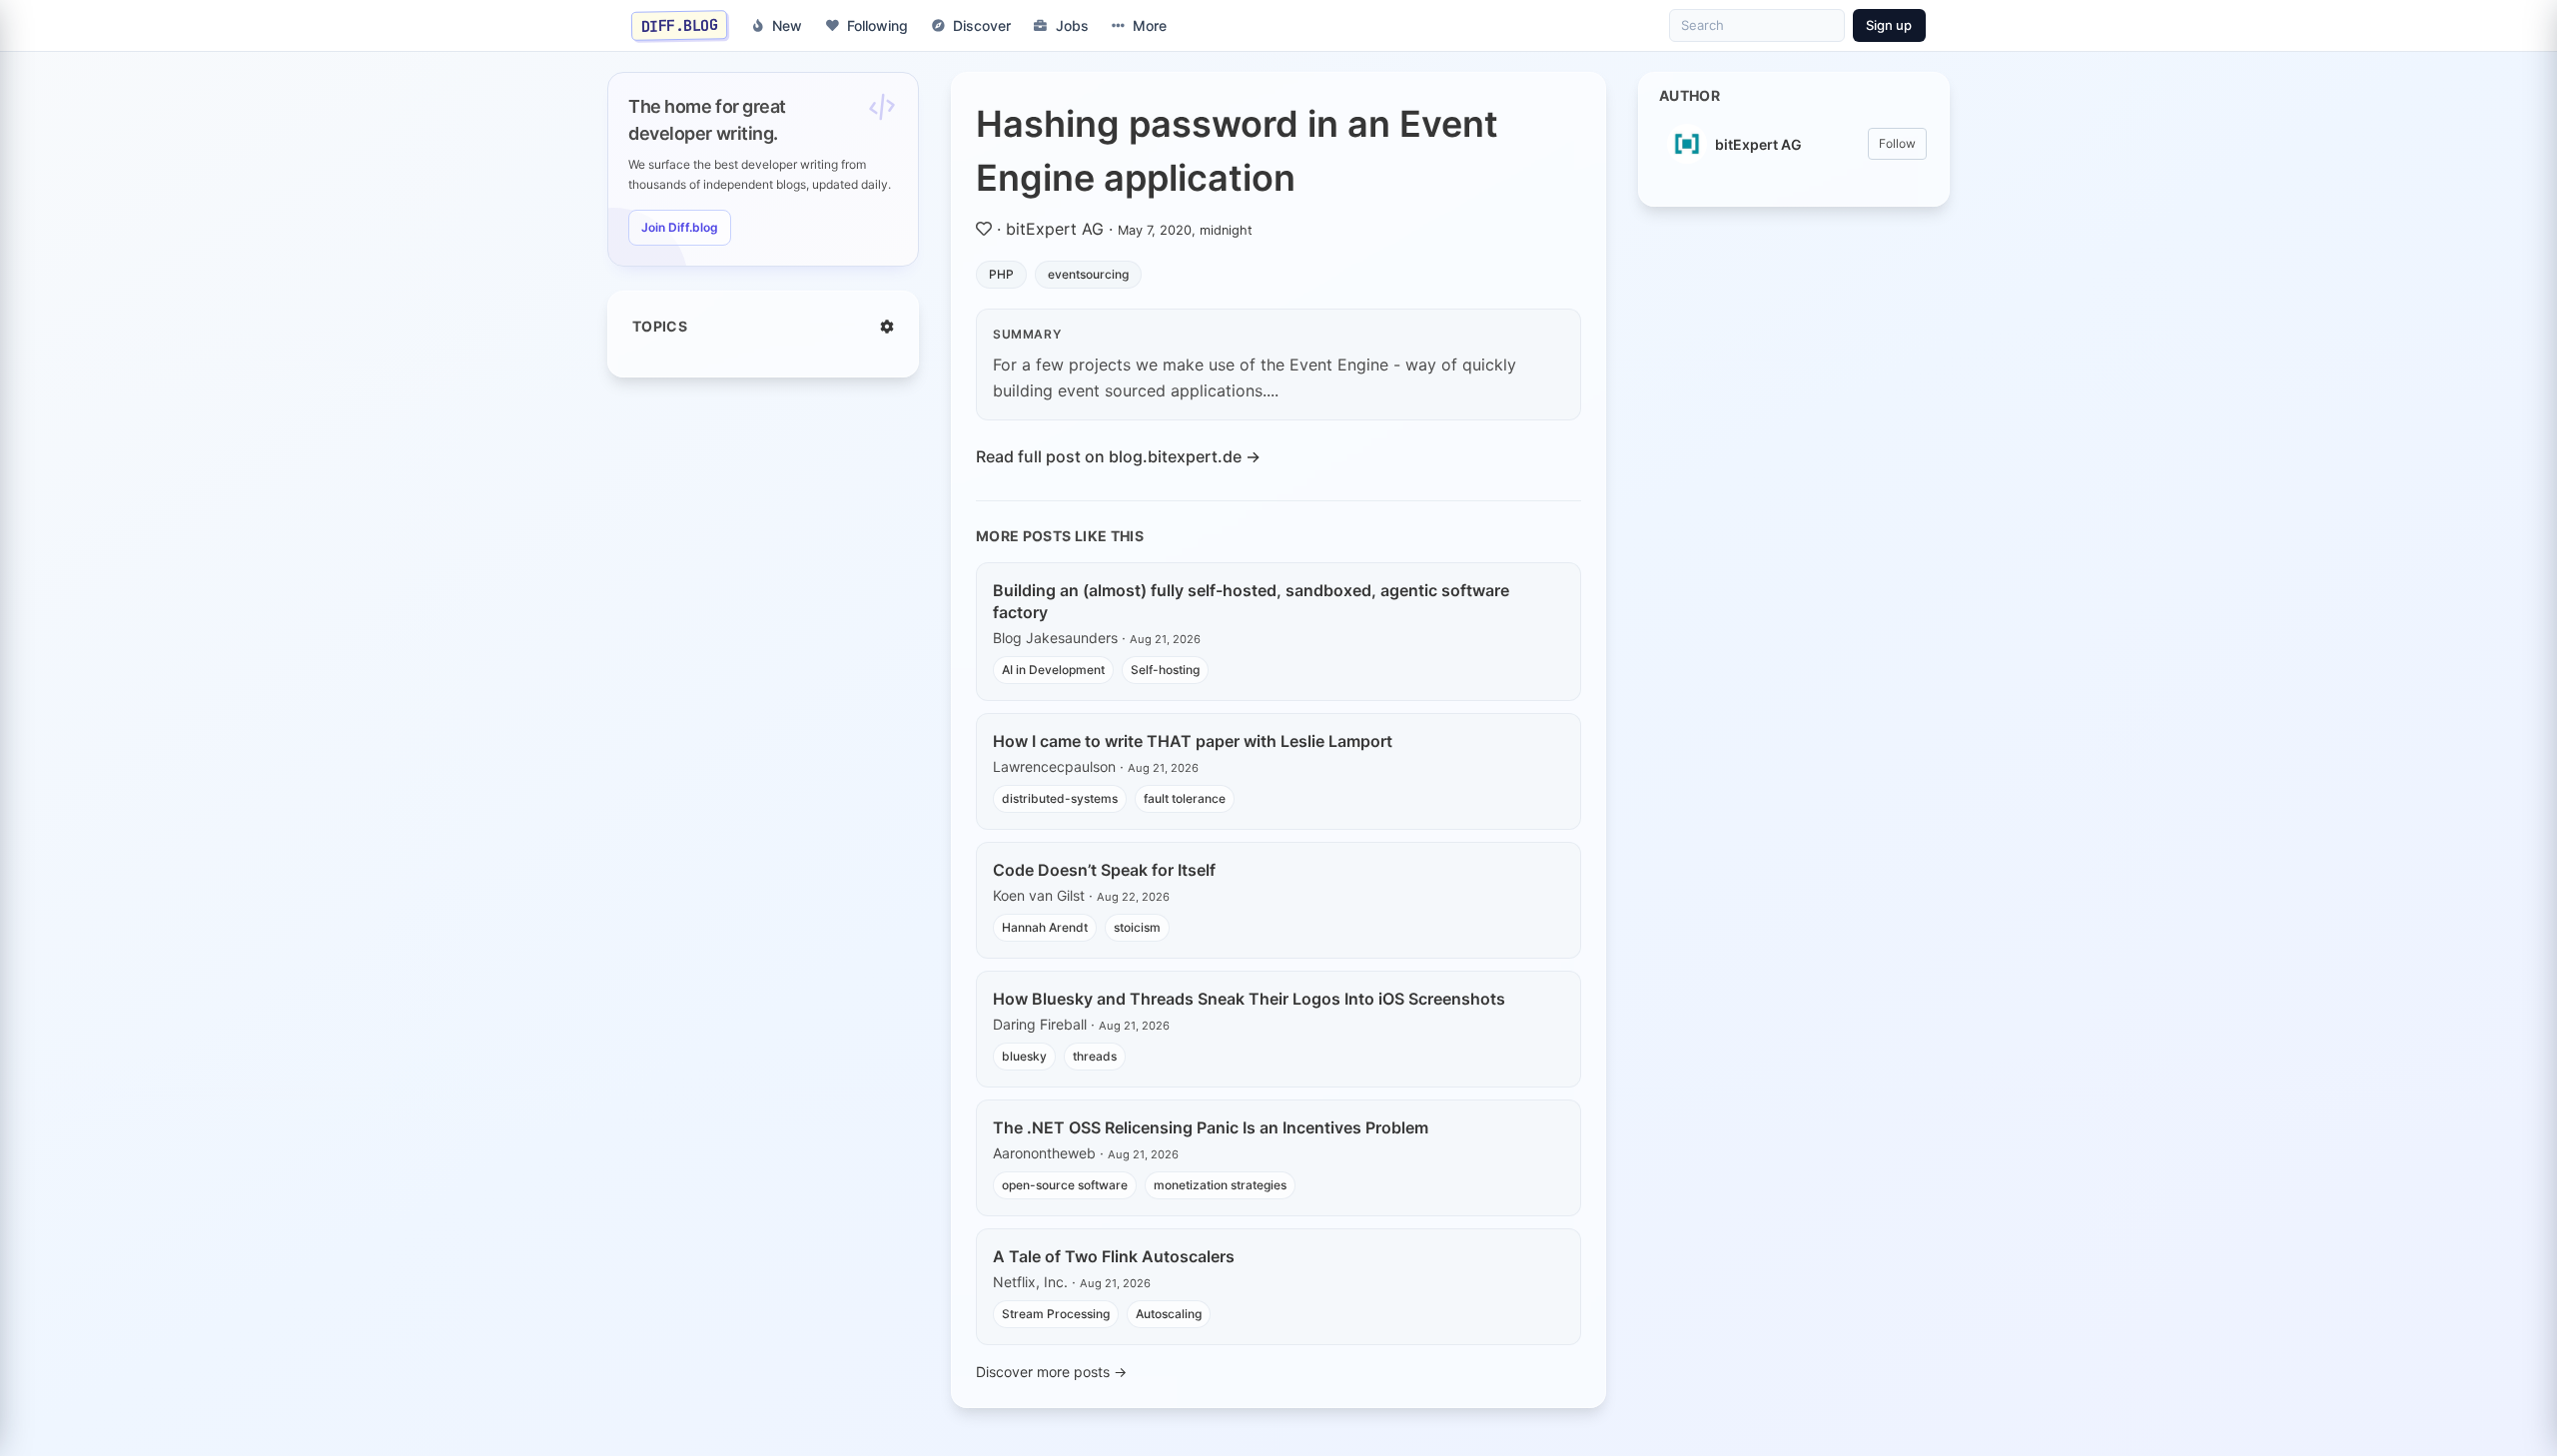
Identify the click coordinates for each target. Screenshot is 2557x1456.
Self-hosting (1165, 670)
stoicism (1137, 927)
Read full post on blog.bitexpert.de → (1118, 456)
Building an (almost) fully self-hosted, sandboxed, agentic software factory (1251, 601)
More (1150, 25)
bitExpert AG (1055, 229)
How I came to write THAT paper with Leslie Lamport (1193, 741)
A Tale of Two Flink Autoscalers (1114, 1256)
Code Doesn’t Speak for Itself (1104, 870)
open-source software (1065, 1185)
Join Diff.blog (680, 227)
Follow (1897, 143)
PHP (1001, 274)
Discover (982, 25)
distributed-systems (1060, 798)
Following (877, 25)
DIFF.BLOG (680, 25)
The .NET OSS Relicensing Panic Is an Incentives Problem (1211, 1127)
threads (1095, 1056)
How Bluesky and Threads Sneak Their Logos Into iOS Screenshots (1249, 999)
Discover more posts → (1051, 1372)
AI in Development (1053, 670)
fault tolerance (1185, 798)
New (787, 25)
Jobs (1072, 25)
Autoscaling (1169, 1314)
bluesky (1024, 1056)
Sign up (1889, 25)
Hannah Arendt (1045, 927)
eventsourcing (1088, 274)
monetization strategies (1220, 1185)
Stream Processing (1056, 1314)
